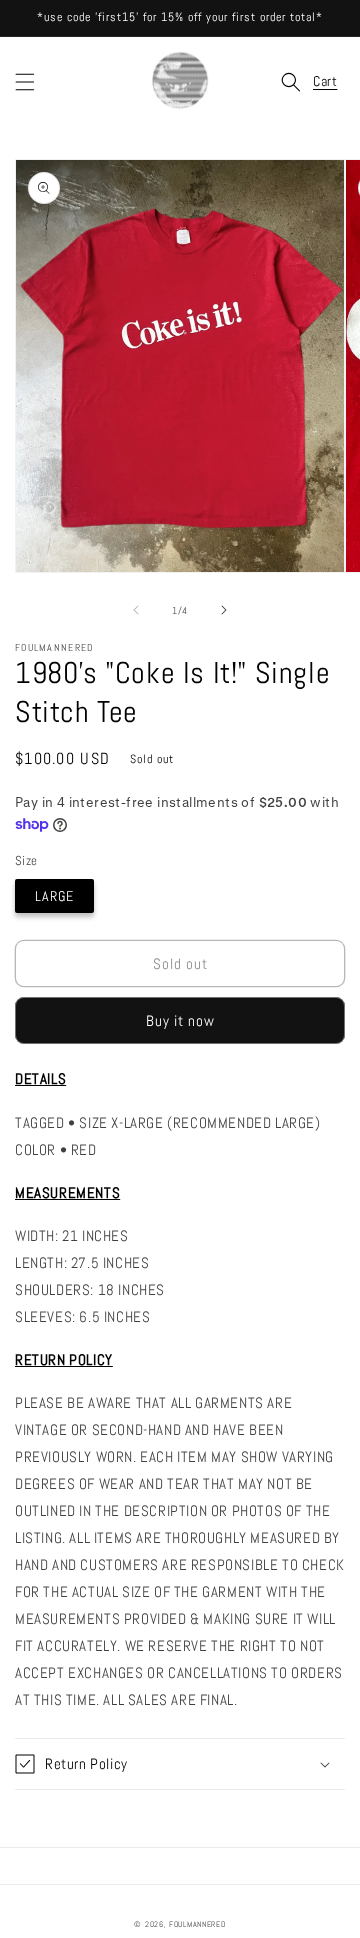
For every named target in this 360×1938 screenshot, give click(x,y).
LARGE (54, 896)
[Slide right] (224, 610)
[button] (25, 82)
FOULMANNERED (197, 1924)
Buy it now (180, 1020)
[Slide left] (136, 610)
